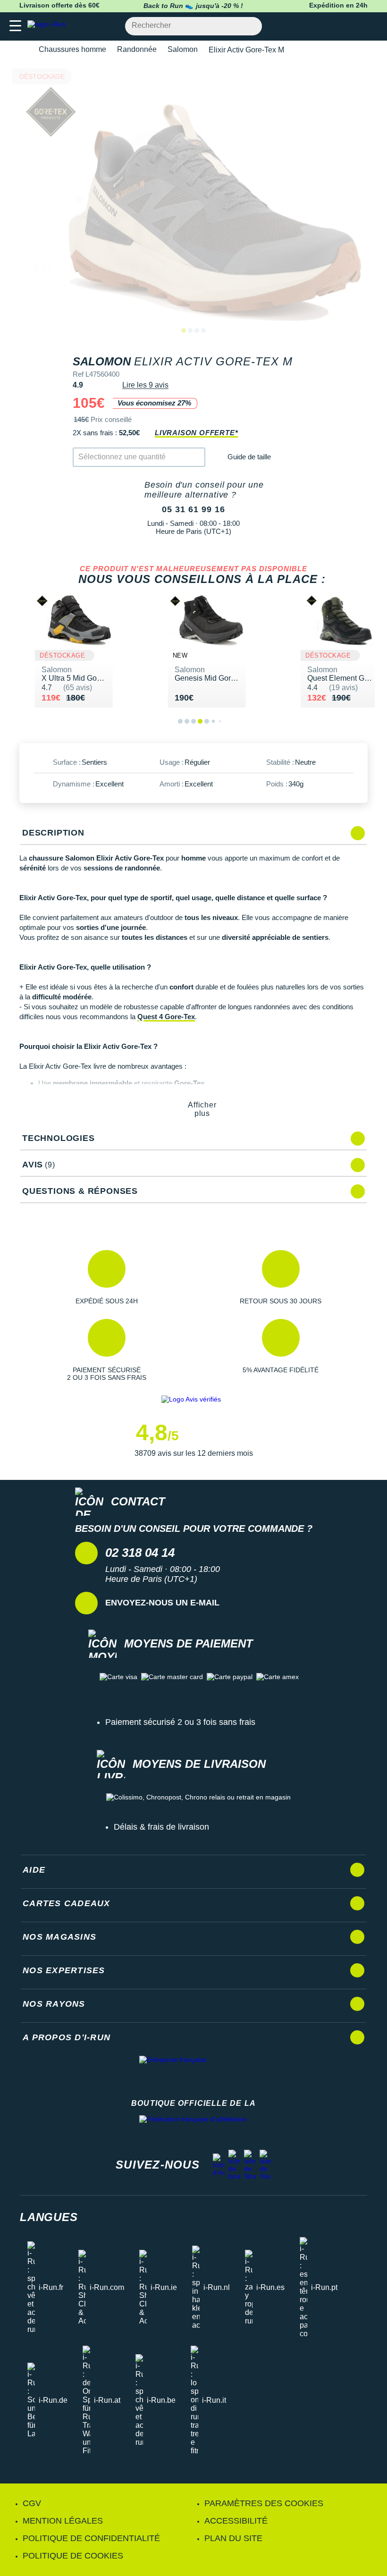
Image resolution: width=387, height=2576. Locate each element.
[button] (106, 1277)
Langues (49, 2217)
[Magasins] (333, 26)
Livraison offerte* (196, 433)
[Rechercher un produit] (249, 26)
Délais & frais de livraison (161, 1827)
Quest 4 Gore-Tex (166, 1017)
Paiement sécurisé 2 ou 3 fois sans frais (180, 1722)
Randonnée (137, 49)
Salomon (183, 49)
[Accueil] (23, 50)
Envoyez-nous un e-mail (162, 1603)
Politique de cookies (73, 2556)
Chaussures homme (72, 49)
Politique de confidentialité (91, 2538)
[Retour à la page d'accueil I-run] (49, 26)
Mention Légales (63, 2521)
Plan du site (233, 2538)
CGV (32, 2503)
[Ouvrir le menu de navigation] (15, 26)
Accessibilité (236, 2521)
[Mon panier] (370, 26)
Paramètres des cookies (264, 2503)
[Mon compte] (352, 26)
